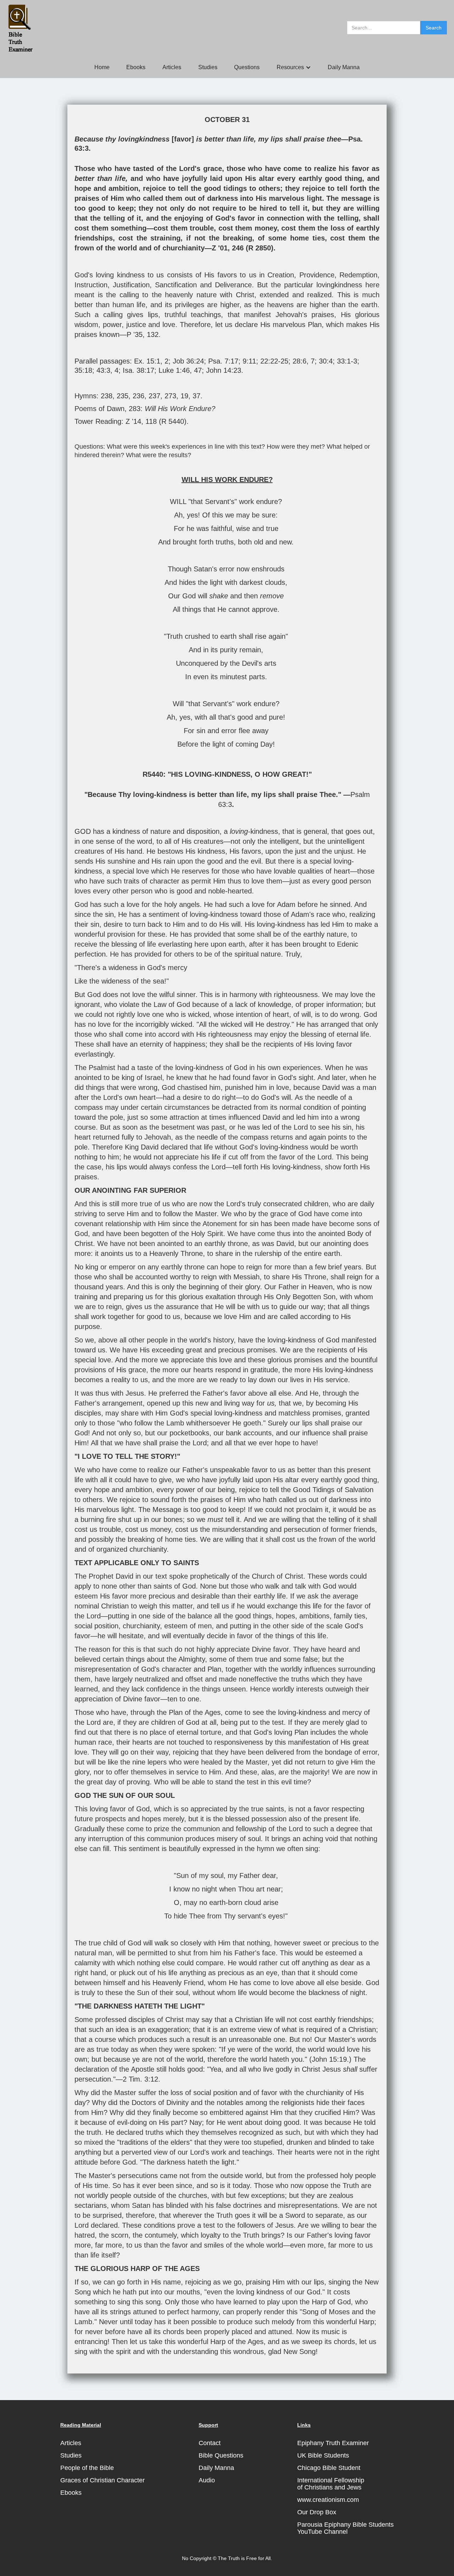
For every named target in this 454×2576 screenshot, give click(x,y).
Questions (247, 67)
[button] (294, 67)
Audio (207, 2480)
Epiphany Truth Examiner (333, 2443)
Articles (172, 67)
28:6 (300, 361)
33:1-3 (347, 361)
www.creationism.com (328, 2500)
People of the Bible (87, 2468)
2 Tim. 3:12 (140, 2079)
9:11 (249, 361)
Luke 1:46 (174, 370)
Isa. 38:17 (139, 370)
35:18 (83, 370)
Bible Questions (221, 2455)
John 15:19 (329, 2059)
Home (102, 67)
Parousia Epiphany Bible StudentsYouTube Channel (345, 2528)
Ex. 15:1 (147, 361)
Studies (208, 67)
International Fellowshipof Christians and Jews (331, 2484)
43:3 (103, 370)
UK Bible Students (323, 2455)
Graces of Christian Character (103, 2480)
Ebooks (136, 67)
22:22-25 (274, 361)
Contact (210, 2443)
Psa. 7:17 (223, 361)
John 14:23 (224, 370)
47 (198, 370)
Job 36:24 (188, 361)
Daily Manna (344, 67)
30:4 (326, 361)
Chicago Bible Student (329, 2468)
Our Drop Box (317, 2512)
